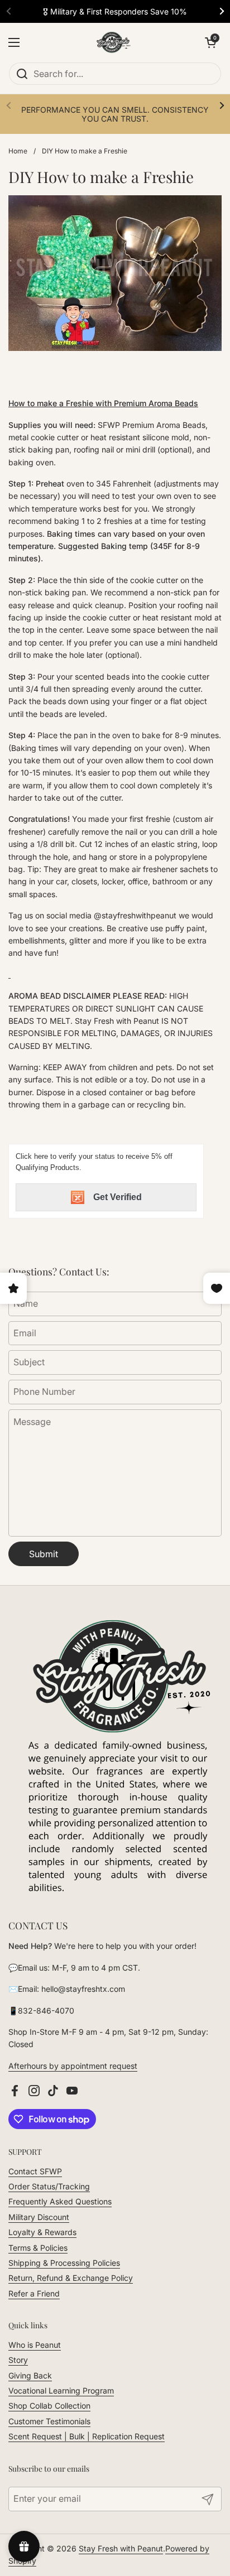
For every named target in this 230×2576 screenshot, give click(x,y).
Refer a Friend (34, 2293)
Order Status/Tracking (49, 2186)
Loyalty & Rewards (42, 2232)
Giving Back (30, 2375)
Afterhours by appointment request (73, 2066)
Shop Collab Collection (49, 2406)
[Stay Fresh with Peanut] (112, 42)
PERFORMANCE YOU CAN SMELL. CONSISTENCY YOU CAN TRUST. (115, 114)
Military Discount (39, 2217)
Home (18, 151)
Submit (44, 1554)
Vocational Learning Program (61, 2390)
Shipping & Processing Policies (64, 2263)
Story (18, 2360)
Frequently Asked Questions (60, 2201)
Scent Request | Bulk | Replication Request (87, 2436)
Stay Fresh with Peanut (121, 2548)
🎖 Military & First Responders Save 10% (115, 11)
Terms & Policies (38, 2248)
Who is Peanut (35, 2345)
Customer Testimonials (49, 2421)
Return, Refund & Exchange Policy (71, 2278)
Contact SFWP (35, 2171)
